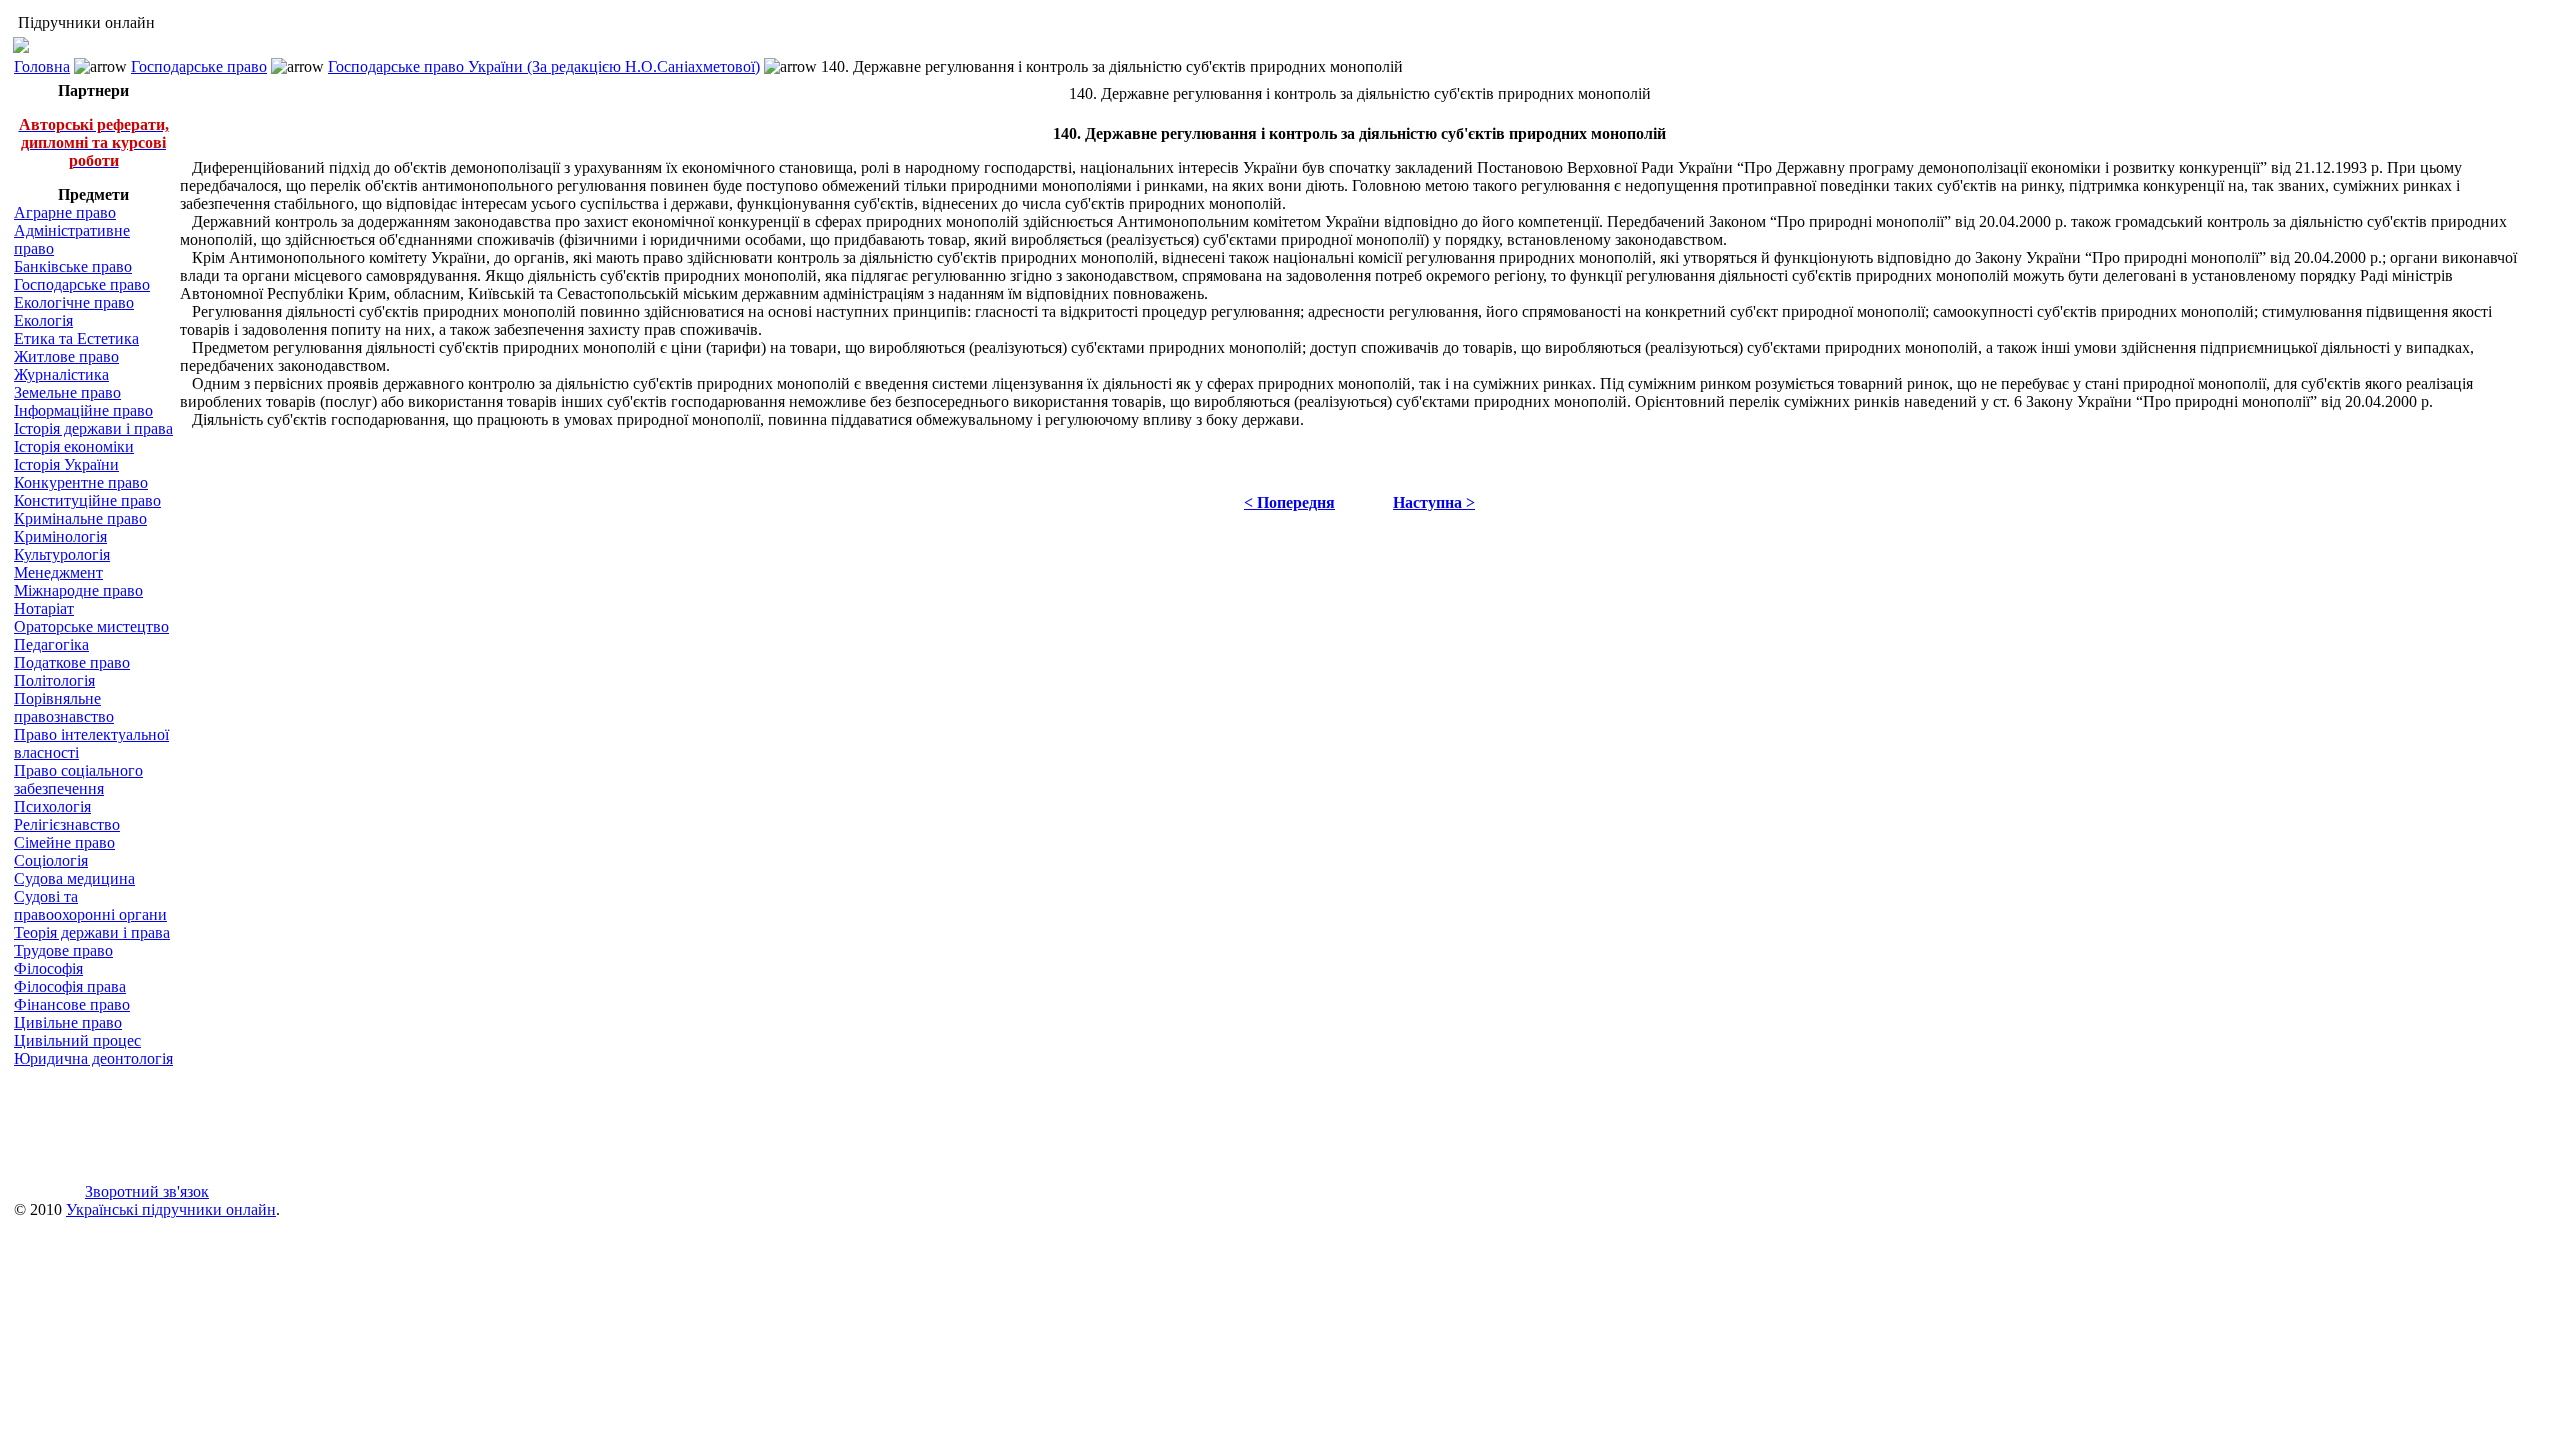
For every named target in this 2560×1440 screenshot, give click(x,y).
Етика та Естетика (76, 338)
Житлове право (66, 356)
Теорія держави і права (92, 932)
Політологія (54, 680)
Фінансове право (72, 1004)
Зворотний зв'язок (147, 1191)
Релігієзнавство (67, 824)
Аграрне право (65, 212)
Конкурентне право (81, 482)
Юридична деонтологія (93, 1058)
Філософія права (70, 986)
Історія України (66, 464)
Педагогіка (51, 644)
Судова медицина (74, 878)
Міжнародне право (78, 590)
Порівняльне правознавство (64, 707)
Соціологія (51, 860)
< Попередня (1289, 502)
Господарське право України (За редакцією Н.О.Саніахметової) (544, 66)
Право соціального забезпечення (78, 779)
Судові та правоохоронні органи (90, 905)
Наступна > (1434, 502)
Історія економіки (74, 446)
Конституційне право (87, 500)
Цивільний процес (77, 1040)
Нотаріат (44, 608)
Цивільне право (68, 1022)
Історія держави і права (93, 428)
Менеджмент (58, 572)
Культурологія (62, 554)
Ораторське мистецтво (91, 626)
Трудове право (63, 950)
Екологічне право (74, 302)
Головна (42, 66)
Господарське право (199, 66)
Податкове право (72, 662)
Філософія (48, 968)
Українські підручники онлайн (171, 1209)
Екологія (43, 320)
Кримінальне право (80, 518)
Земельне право (67, 392)
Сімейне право (64, 842)
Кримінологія (60, 536)
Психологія (52, 806)
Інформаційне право (83, 410)
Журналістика (61, 374)
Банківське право (73, 266)
